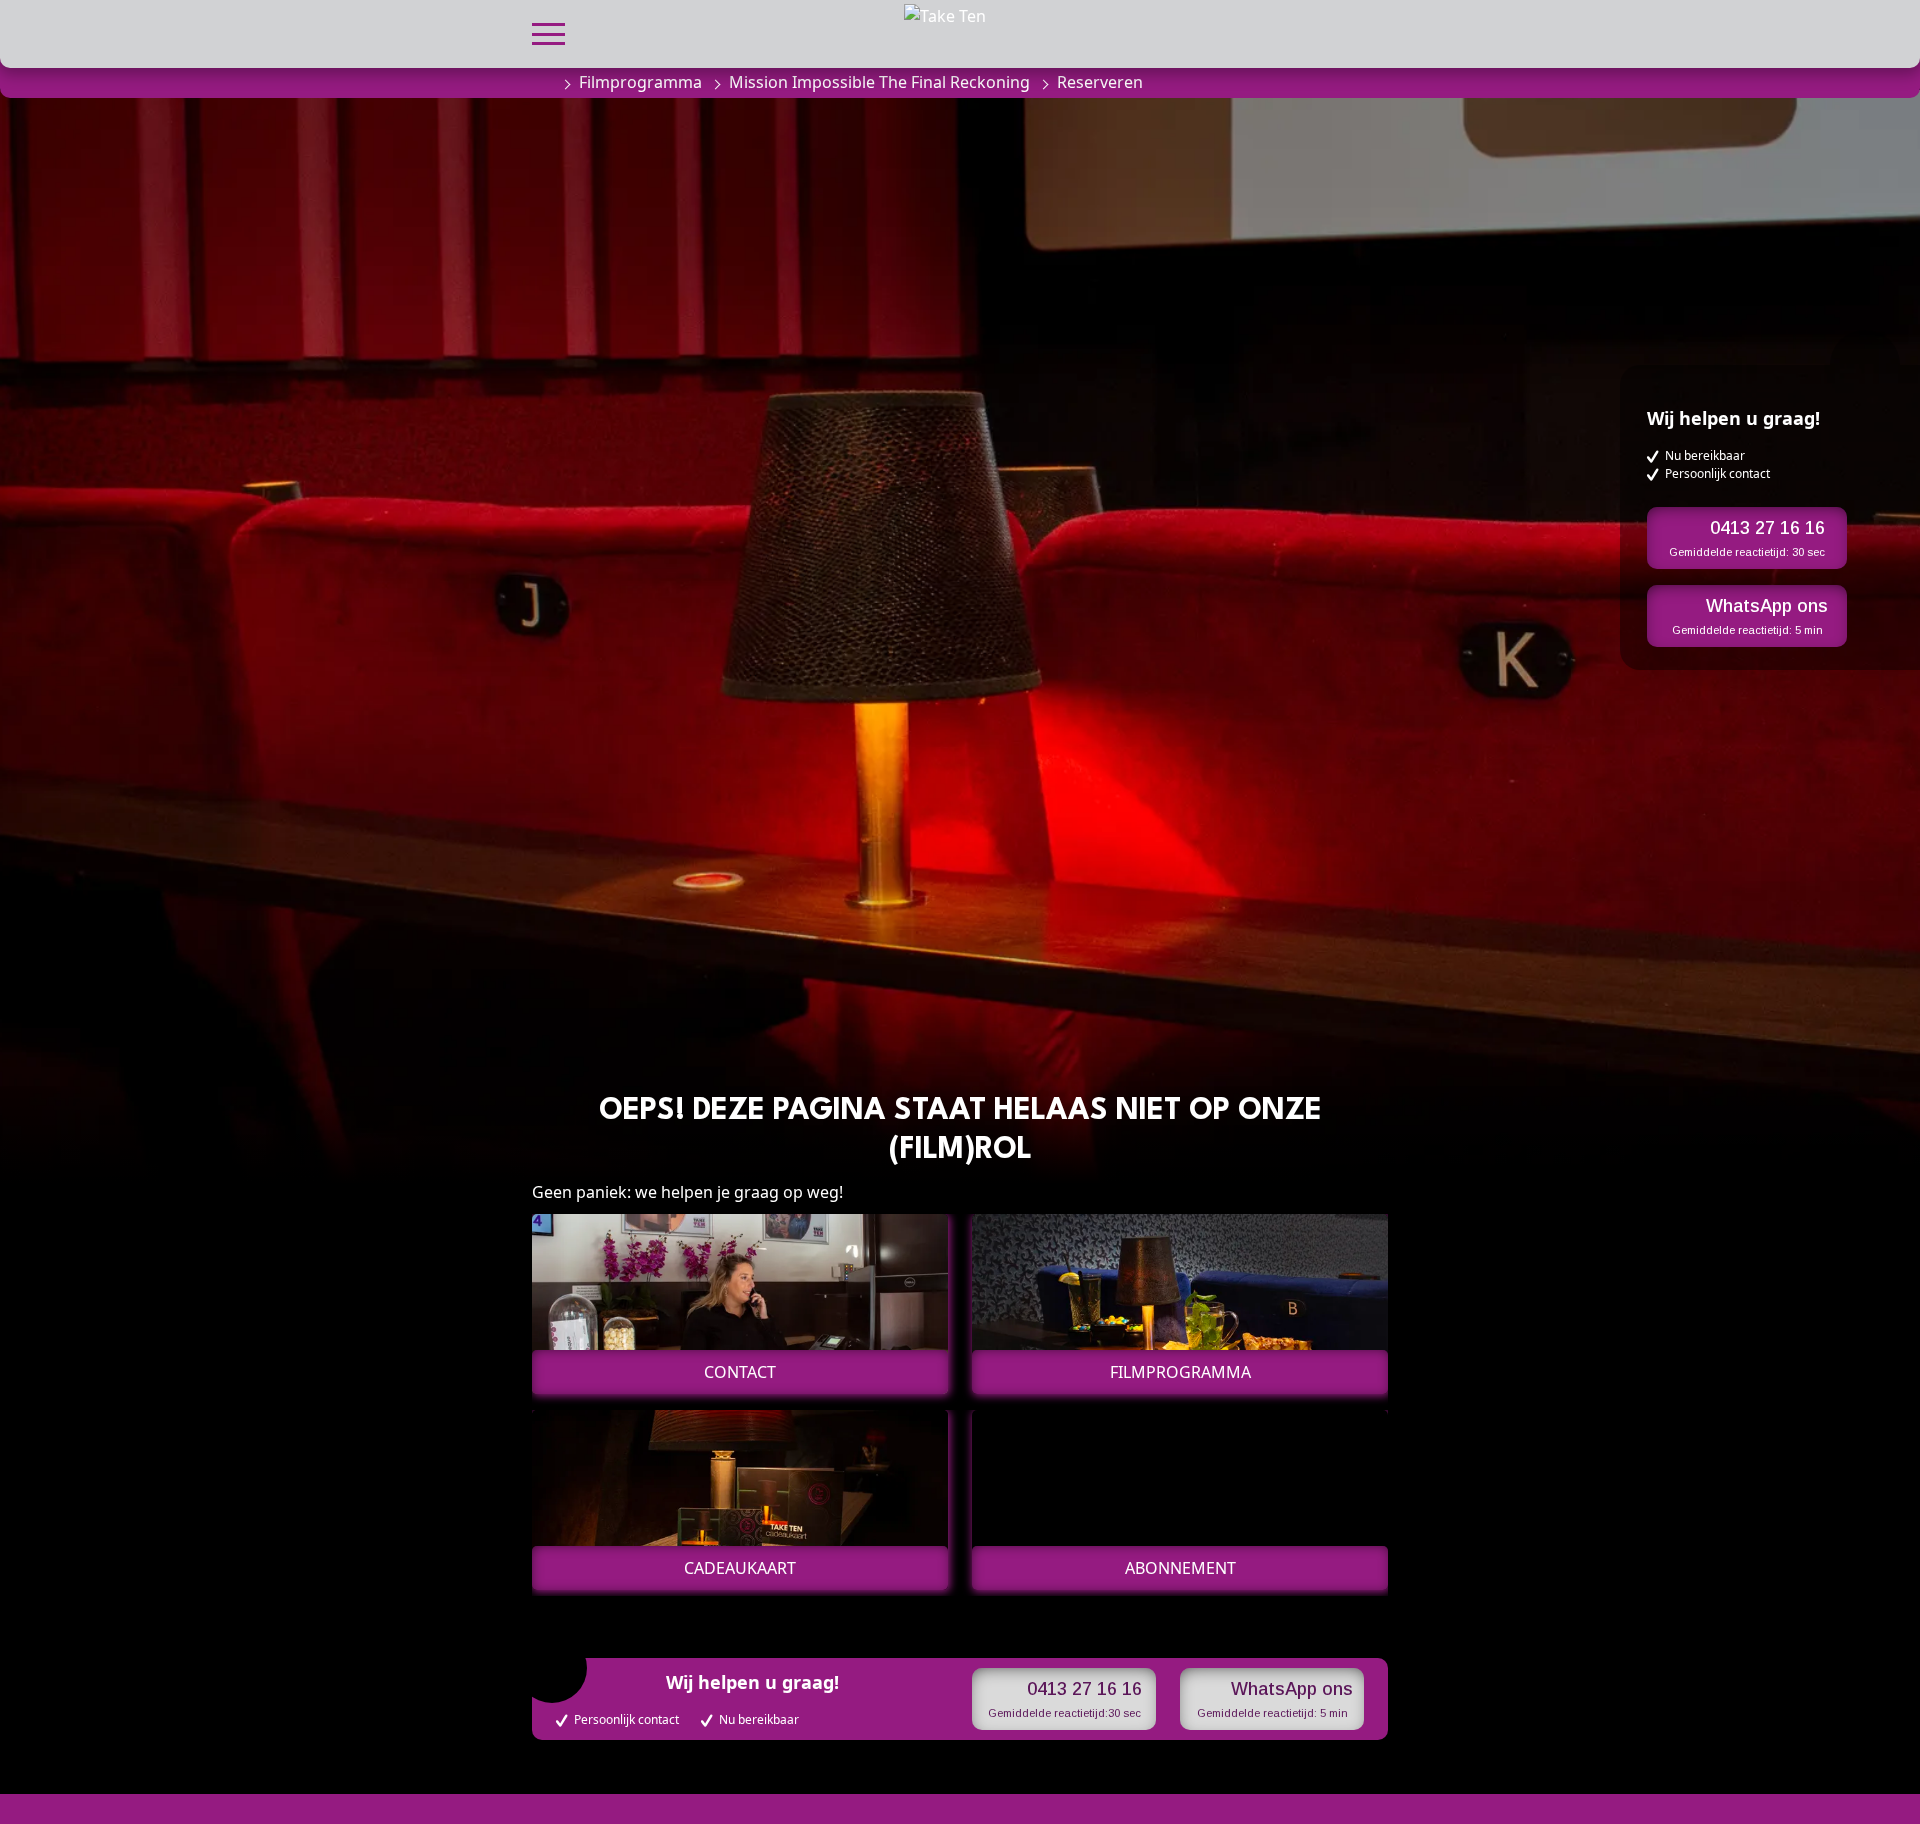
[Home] (542, 82)
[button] (548, 31)
